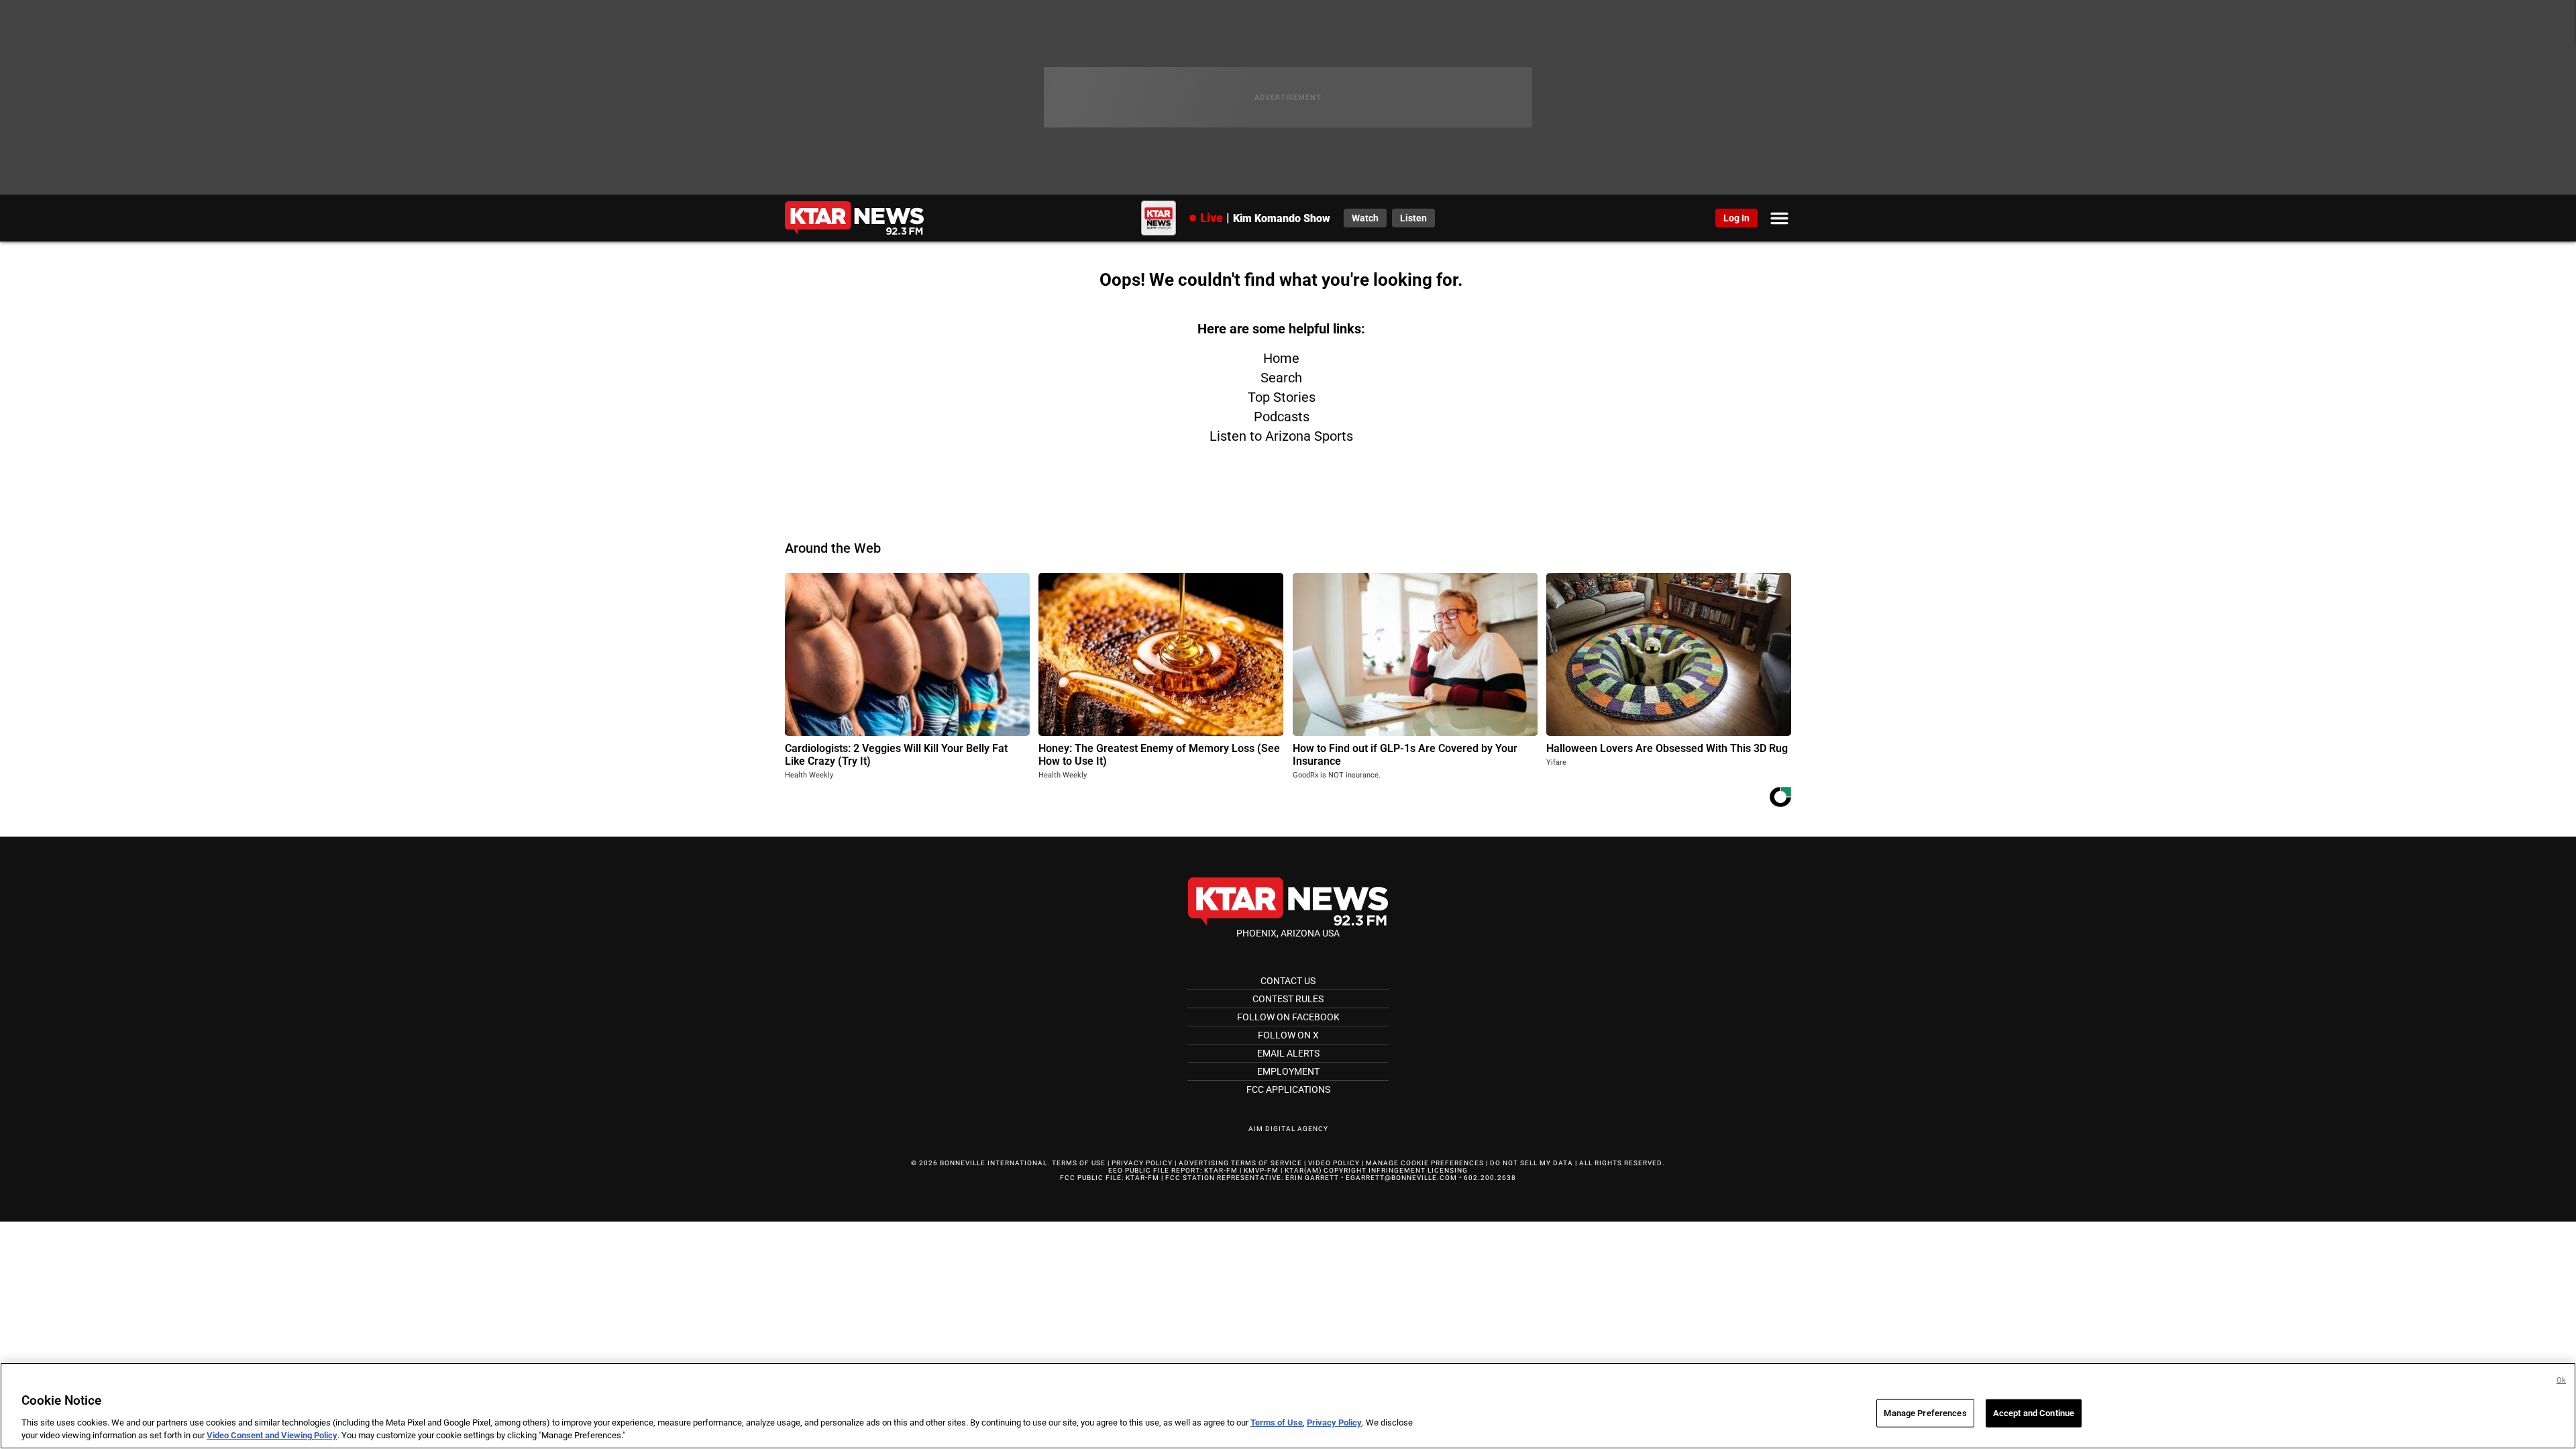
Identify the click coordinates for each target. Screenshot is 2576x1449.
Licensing (1448, 1170)
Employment (1288, 1071)
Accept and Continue (2034, 1413)
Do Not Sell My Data (1532, 1163)
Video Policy (1334, 1163)
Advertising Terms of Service (1240, 1163)
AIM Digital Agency (1288, 1129)
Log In (1736, 218)
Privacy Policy (1142, 1163)
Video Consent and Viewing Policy (272, 1435)
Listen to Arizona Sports (1281, 436)
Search (1281, 378)
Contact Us (1288, 981)
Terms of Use (1079, 1163)
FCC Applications (1288, 1089)
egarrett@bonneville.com (1401, 1178)
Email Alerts (1288, 1053)
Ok (2561, 1380)
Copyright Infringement (1375, 1170)
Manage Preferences (1925, 1413)
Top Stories (1282, 397)
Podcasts (1282, 417)
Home (1281, 358)
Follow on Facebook (1288, 1017)
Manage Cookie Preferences (1425, 1163)
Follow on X (1288, 1035)
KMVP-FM (1261, 1170)
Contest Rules (1288, 999)
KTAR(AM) (1303, 1170)
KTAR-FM (1221, 1170)
